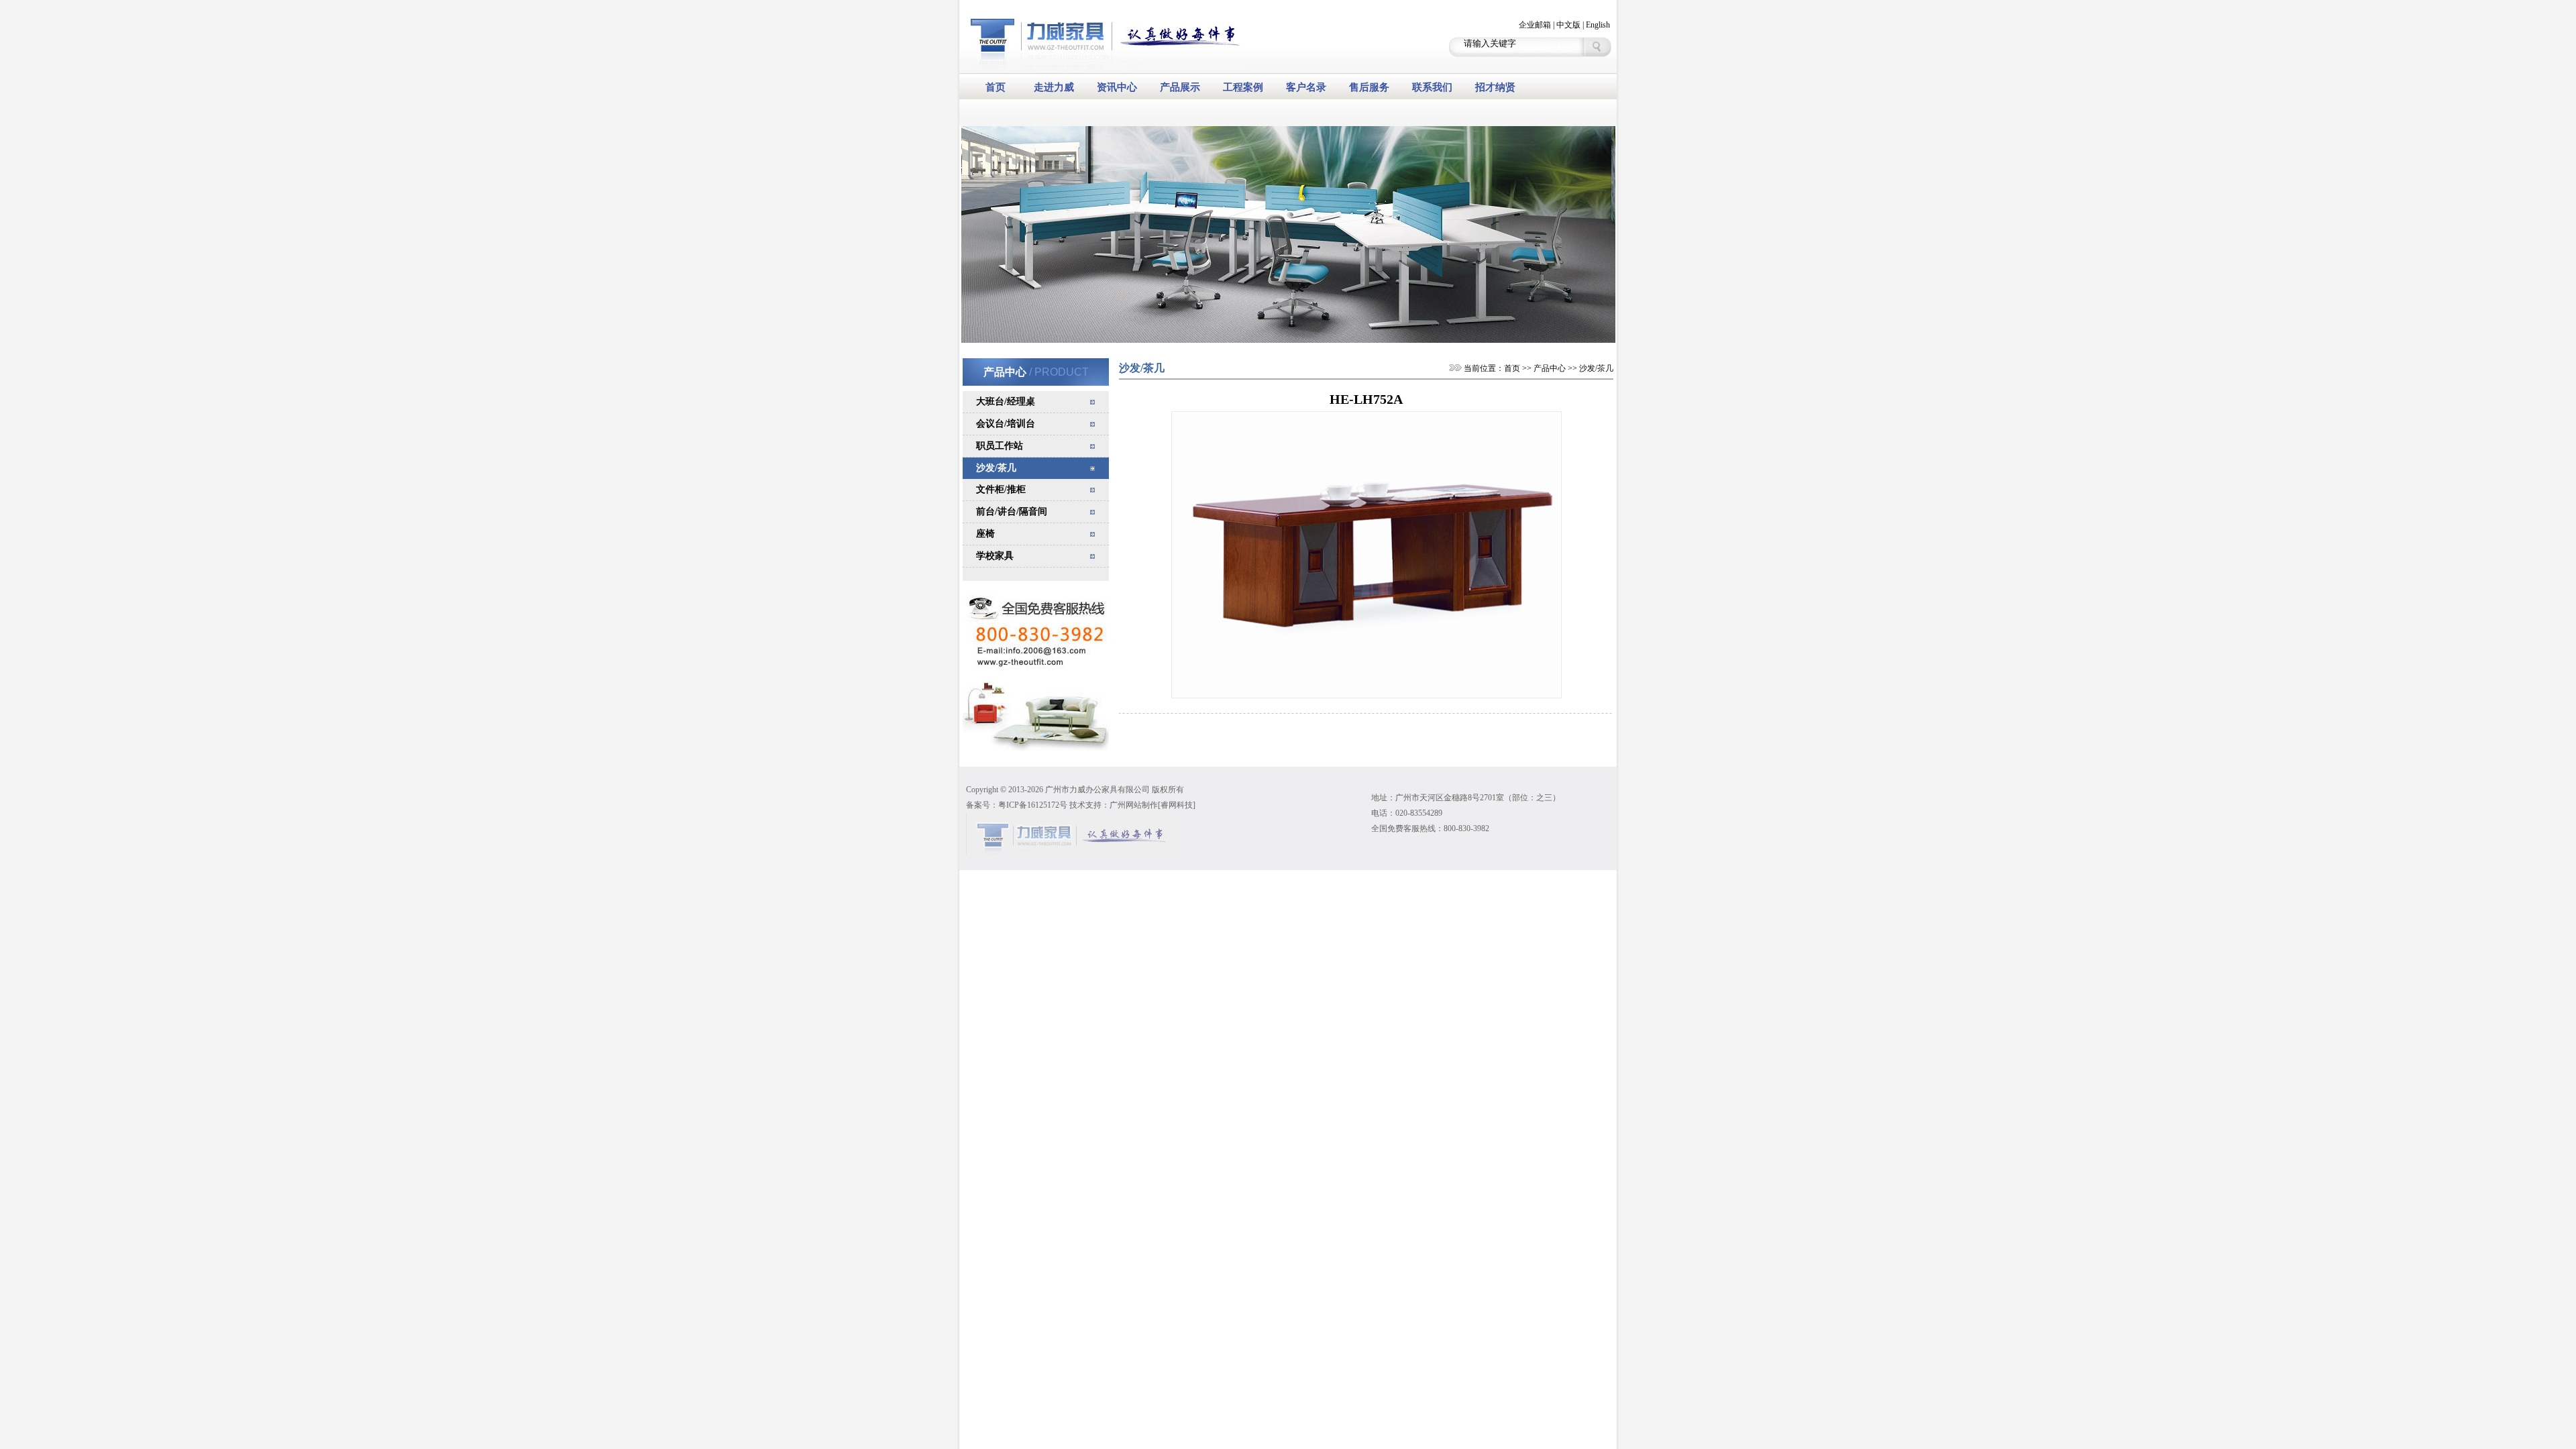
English (1598, 25)
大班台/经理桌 (1006, 401)
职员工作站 (1000, 446)
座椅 (985, 534)
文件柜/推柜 (1001, 489)
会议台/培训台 (1006, 424)
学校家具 (995, 556)
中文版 (1568, 25)
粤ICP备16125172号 (1033, 805)
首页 (1512, 368)
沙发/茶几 (996, 468)
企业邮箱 (1535, 25)
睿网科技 (1177, 805)
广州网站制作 (1134, 805)
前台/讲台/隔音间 (1012, 512)
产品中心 (1550, 368)
